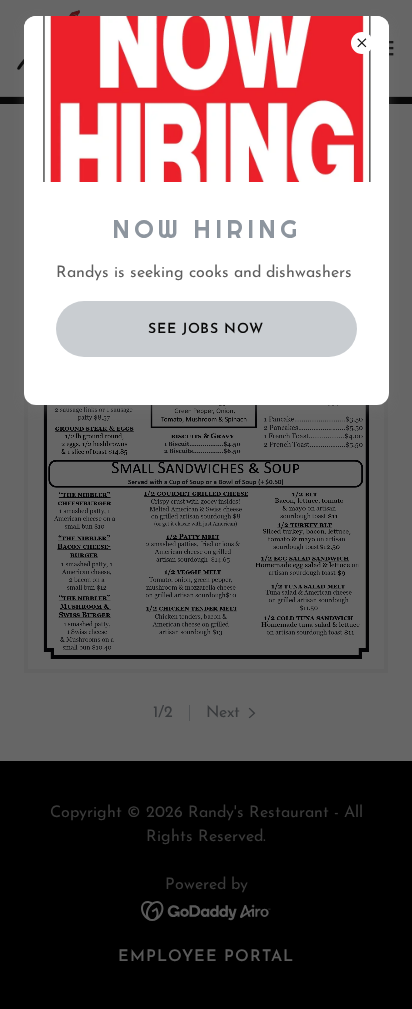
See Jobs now (206, 329)
